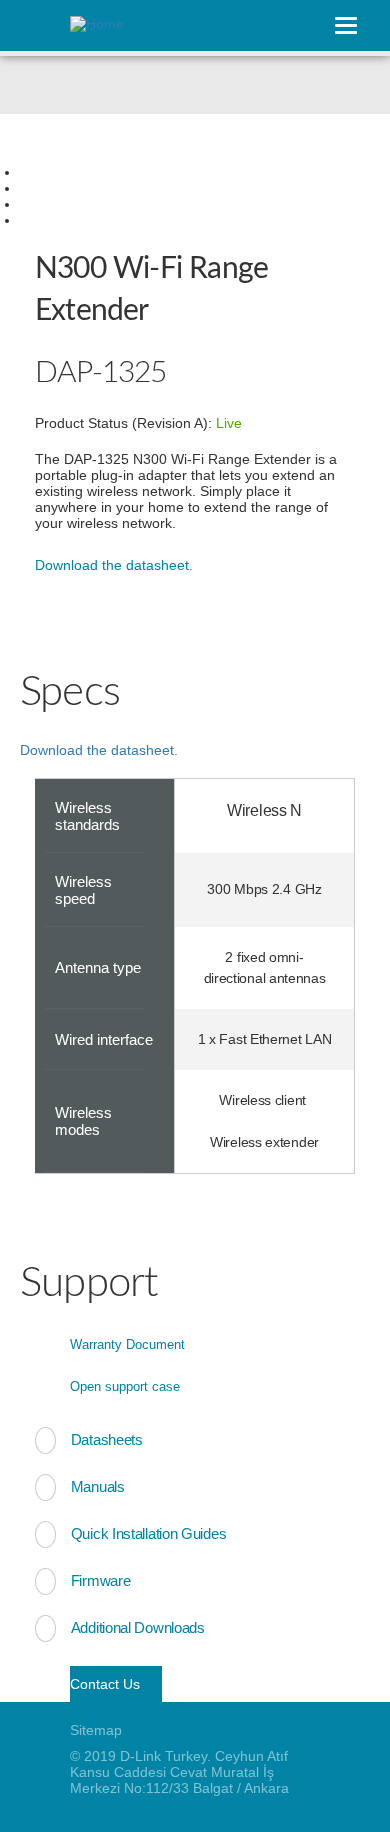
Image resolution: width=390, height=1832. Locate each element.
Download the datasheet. (114, 565)
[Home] (180, 26)
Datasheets (107, 1439)
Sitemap (96, 1730)
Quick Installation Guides (149, 1533)
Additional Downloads (138, 1627)
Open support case (125, 1386)
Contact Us (105, 1684)
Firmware (101, 1580)
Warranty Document (127, 1344)
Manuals (98, 1486)
